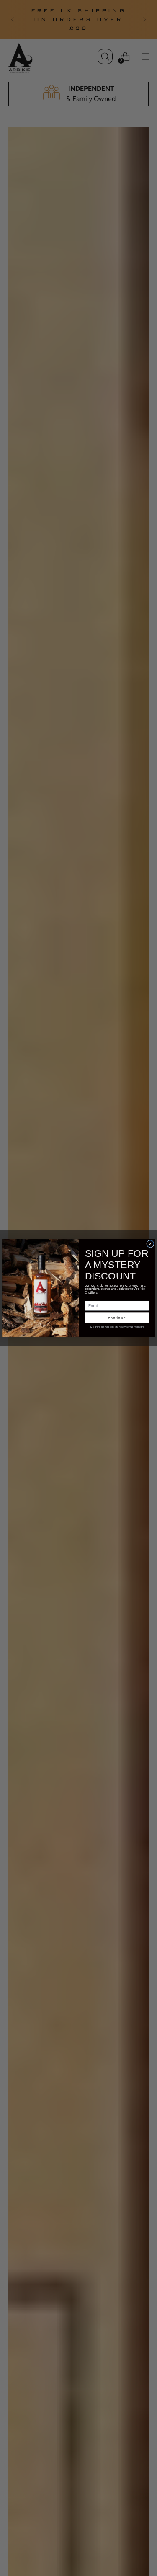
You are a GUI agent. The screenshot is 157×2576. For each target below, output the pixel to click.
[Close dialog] (150, 1244)
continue (117, 1318)
